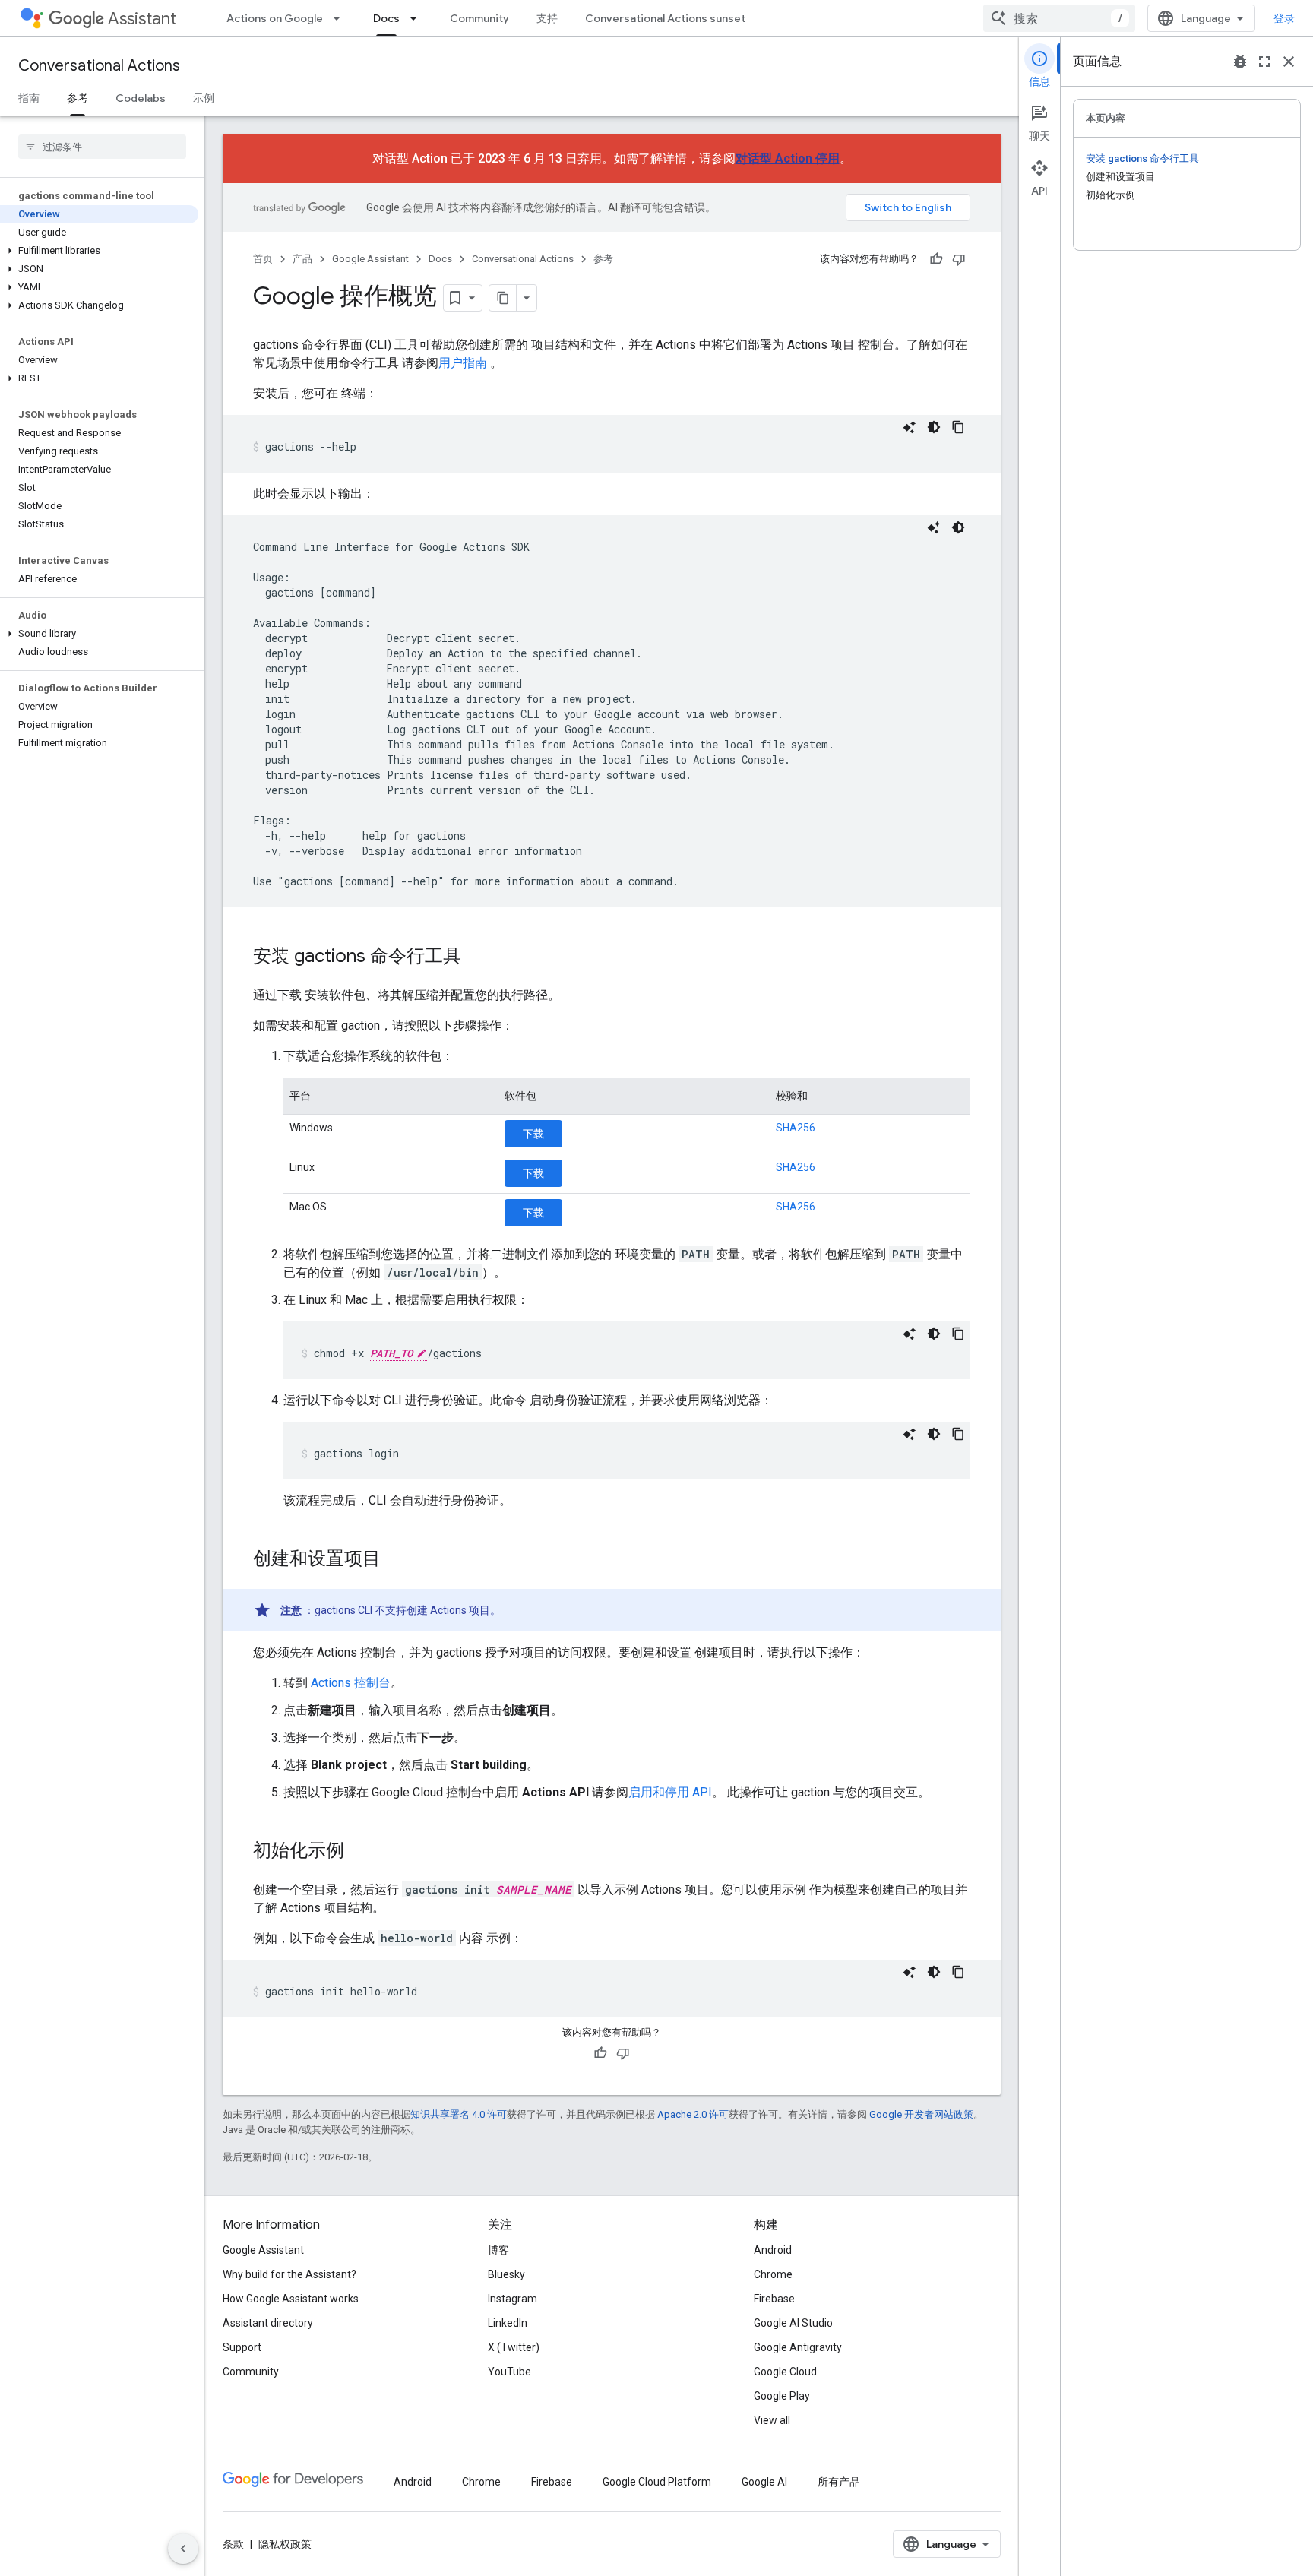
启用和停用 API (670, 1792)
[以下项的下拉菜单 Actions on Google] (341, 18)
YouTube (509, 2372)
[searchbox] (102, 147)
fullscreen (1264, 62)
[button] (99, 251)
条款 (233, 2544)
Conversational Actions (99, 66)
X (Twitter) (514, 2347)
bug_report (1240, 62)
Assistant (142, 19)
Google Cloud (785, 2372)
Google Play (782, 2396)
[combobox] (1059, 18)
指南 (29, 98)
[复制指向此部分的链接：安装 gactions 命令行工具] (476, 957)
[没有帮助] (959, 259)
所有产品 (839, 2482)
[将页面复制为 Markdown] (503, 298)
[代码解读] (910, 427)
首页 (263, 259)
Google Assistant (370, 259)
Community (479, 18)
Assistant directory (268, 2323)
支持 (547, 18)
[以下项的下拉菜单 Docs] (418, 18)
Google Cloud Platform (657, 2482)
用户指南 (463, 363)
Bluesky (506, 2274)
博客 (498, 2250)
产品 (302, 259)
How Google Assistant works (291, 2299)
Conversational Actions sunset (665, 18)
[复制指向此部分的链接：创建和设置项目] (396, 1560)
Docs (386, 18)
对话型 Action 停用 (788, 158)
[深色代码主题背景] (934, 427)
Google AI (764, 2482)
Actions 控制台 (351, 1683)
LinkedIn (508, 2323)
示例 (204, 98)
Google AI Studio (793, 2323)
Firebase (774, 2299)
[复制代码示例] (958, 427)
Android (773, 2250)
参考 (78, 98)
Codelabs (141, 98)
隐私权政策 (285, 2544)
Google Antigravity (798, 2347)
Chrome (773, 2274)
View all (772, 2420)
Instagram (513, 2299)
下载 (533, 1134)
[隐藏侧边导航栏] (183, 2549)
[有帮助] (936, 259)
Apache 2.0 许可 (693, 2114)
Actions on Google (275, 18)
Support (242, 2347)
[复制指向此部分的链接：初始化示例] (359, 1852)
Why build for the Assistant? (289, 2274)
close (1289, 62)
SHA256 (796, 1128)
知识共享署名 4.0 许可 (459, 2114)
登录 (1284, 18)
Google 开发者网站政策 (921, 2114)
